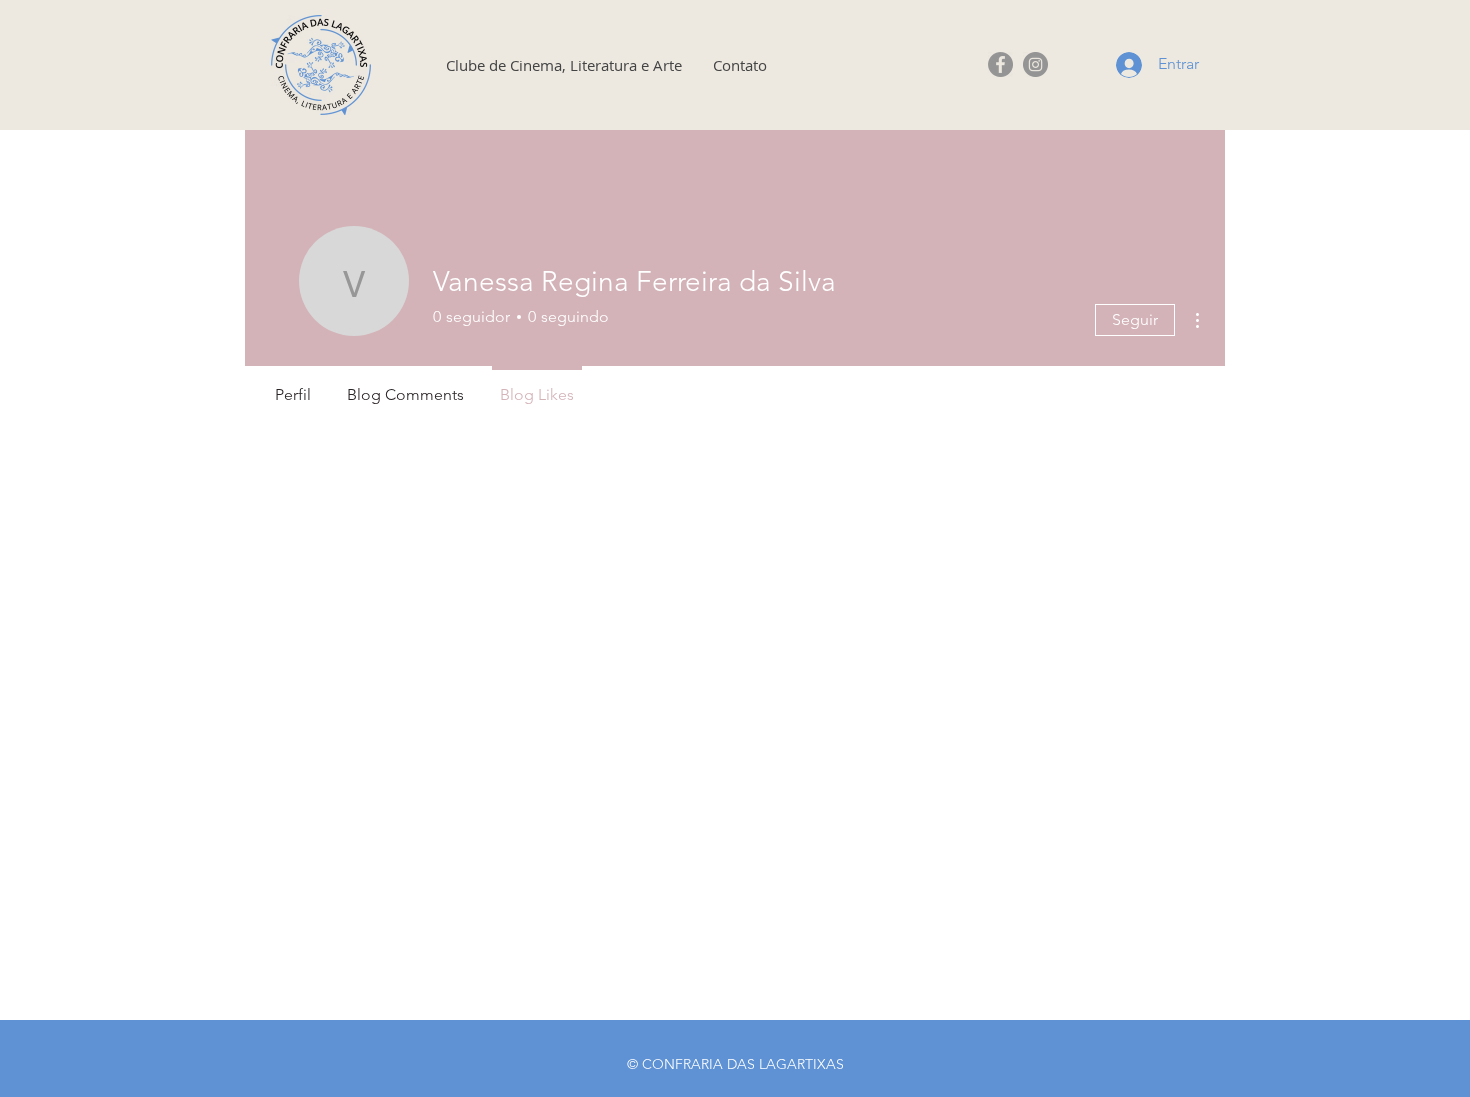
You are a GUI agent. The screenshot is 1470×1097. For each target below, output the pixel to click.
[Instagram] (1035, 64)
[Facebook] (1000, 64)
